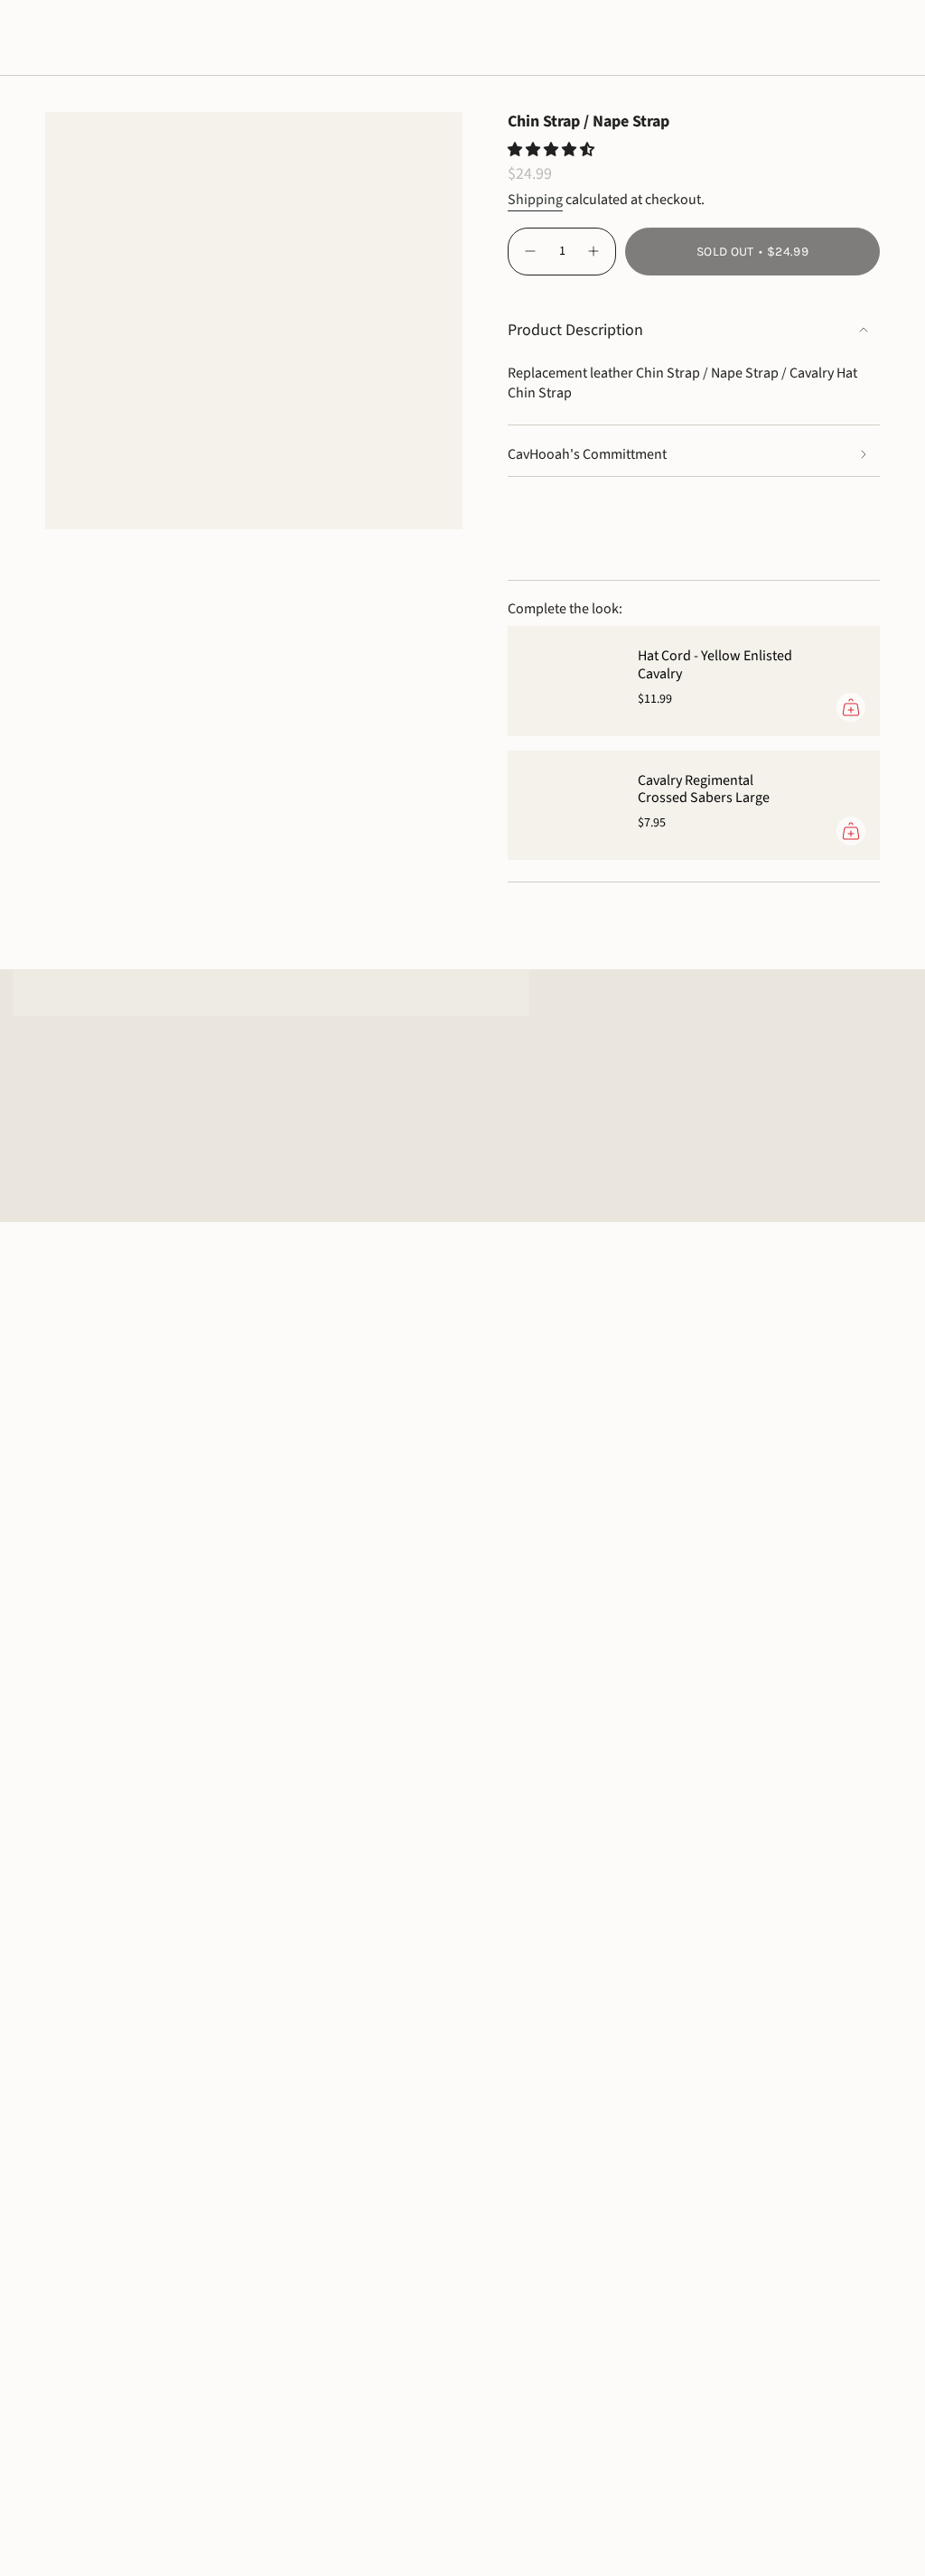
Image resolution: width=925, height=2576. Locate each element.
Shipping (535, 200)
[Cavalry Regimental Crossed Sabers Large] (562, 805)
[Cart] (869, 43)
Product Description (575, 330)
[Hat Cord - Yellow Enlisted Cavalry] (562, 681)
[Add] (851, 707)
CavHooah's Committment (587, 454)
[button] (70, 43)
